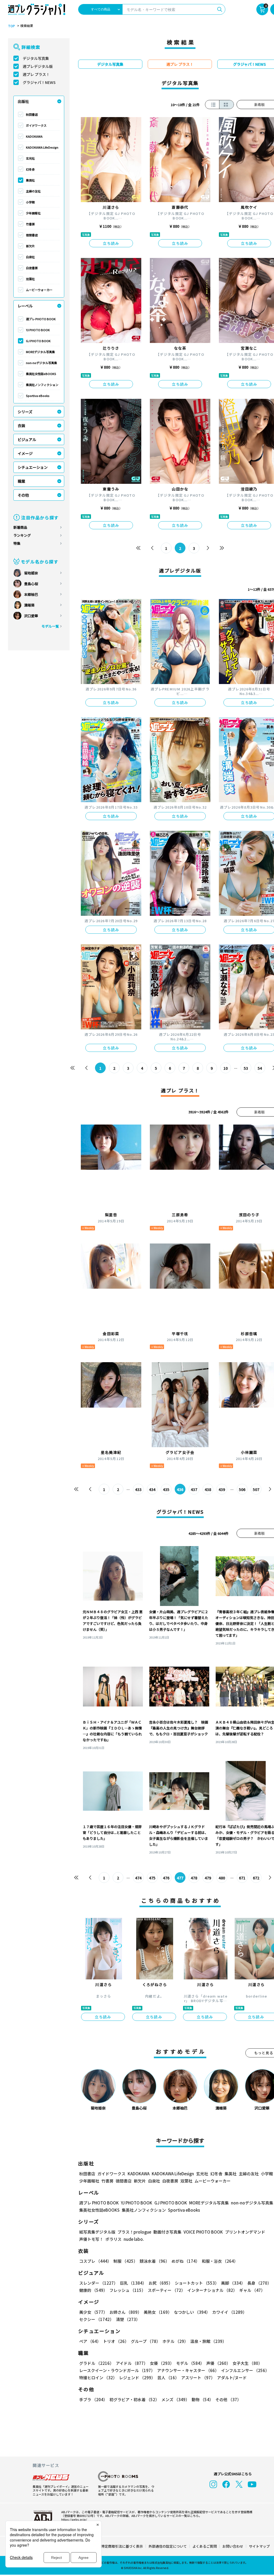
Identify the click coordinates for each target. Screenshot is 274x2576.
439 (222, 1489)
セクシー (96, 2319)
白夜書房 (32, 268)
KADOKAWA (34, 136)
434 (152, 1489)
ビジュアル (27, 439)
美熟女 (158, 2312)
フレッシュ (128, 2290)
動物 (202, 2399)
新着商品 (20, 527)
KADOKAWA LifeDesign (42, 147)
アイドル (132, 2363)
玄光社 (30, 158)
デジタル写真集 (36, 58)
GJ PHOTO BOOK (38, 341)
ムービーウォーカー (39, 290)
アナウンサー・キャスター (188, 2370)
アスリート (198, 2378)
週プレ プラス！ (36, 74)
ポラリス (113, 2239)
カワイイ (229, 2312)
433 (138, 1489)
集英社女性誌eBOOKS (41, 374)
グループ (146, 2341)
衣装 (21, 426)
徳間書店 (32, 235)
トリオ (116, 2341)
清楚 (128, 2319)
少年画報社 (33, 213)
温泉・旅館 (208, 2341)
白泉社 (30, 257)
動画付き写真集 (167, 2232)
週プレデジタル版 (38, 66)
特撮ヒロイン (98, 2378)
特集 (17, 543)
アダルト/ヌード (232, 2378)
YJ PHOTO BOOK (38, 330)
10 (226, 1068)
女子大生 (247, 2363)
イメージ (25, 453)
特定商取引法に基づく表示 (122, 2546)
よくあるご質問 (205, 2546)
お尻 (161, 2283)
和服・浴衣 (220, 2261)
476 (166, 1878)
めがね (186, 2261)
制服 (125, 2261)
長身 (259, 2283)
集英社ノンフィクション (42, 385)
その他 (23, 495)
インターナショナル (212, 2290)
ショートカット (197, 2283)
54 (260, 1068)
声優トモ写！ (91, 2239)
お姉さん (125, 2312)
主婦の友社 (33, 191)
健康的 (93, 2290)
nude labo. (134, 2239)
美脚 (233, 2283)
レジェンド (137, 2378)
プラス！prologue (134, 2232)
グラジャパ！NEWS (39, 82)
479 (208, 1878)
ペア (90, 2341)
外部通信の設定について (168, 2546)
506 (242, 1489)
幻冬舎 (30, 169)
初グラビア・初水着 (134, 2399)
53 (246, 1068)
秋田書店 (32, 114)
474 (138, 1878)
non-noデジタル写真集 (41, 363)
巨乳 (133, 2283)
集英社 (30, 180)
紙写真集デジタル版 (97, 2232)
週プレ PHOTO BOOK (41, 319)
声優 (218, 2363)
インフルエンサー (245, 2370)
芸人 (168, 2378)
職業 (21, 481)
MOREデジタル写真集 (40, 352)
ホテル (175, 2341)
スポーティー (166, 2290)
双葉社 (30, 279)
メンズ (175, 2399)
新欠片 (30, 246)
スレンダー (98, 2283)
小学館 (30, 202)
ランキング (22, 535)
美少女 (93, 2312)
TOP (12, 26)
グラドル (96, 2363)
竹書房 (30, 224)
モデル (190, 2363)
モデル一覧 (50, 626)
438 (208, 1489)
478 (194, 1878)
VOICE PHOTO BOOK (203, 2232)
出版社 (23, 101)
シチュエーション (33, 467)
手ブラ (93, 2399)
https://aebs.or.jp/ (74, 2519)
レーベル (25, 306)
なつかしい (192, 2312)
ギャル (252, 2290)
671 (242, 1878)
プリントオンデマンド (245, 2232)
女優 (162, 2363)
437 (194, 1489)
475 (152, 1878)
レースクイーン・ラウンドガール (117, 2370)
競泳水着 (155, 2261)
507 (256, 1489)
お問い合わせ (233, 2546)
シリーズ (25, 412)
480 (222, 1878)
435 (166, 1489)
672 (256, 1878)
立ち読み (111, 243)
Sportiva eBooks (38, 396)
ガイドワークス (36, 125)
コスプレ (95, 2261)
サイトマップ (259, 2546)
